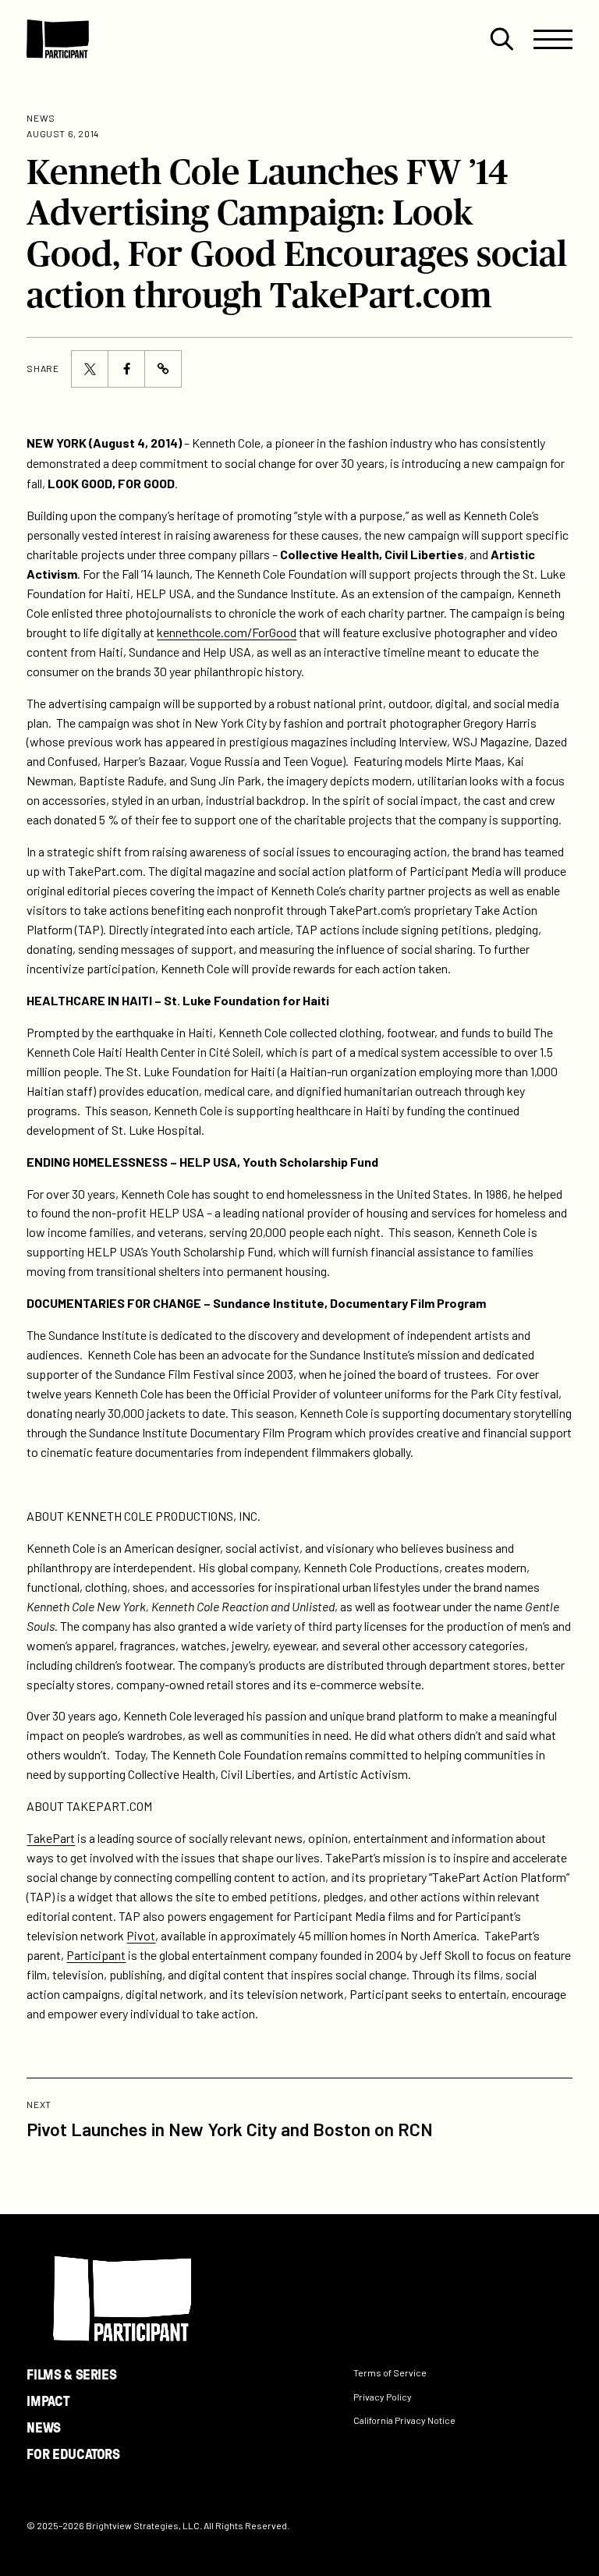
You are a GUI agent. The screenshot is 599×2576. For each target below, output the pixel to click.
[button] (502, 39)
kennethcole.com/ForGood (227, 632)
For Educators (73, 2454)
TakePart (51, 1838)
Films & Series (71, 2374)
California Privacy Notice (404, 2421)
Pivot (141, 1935)
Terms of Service (390, 2372)
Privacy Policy (383, 2397)
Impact (48, 2401)
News (44, 2427)
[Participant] (58, 39)
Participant (96, 1955)
